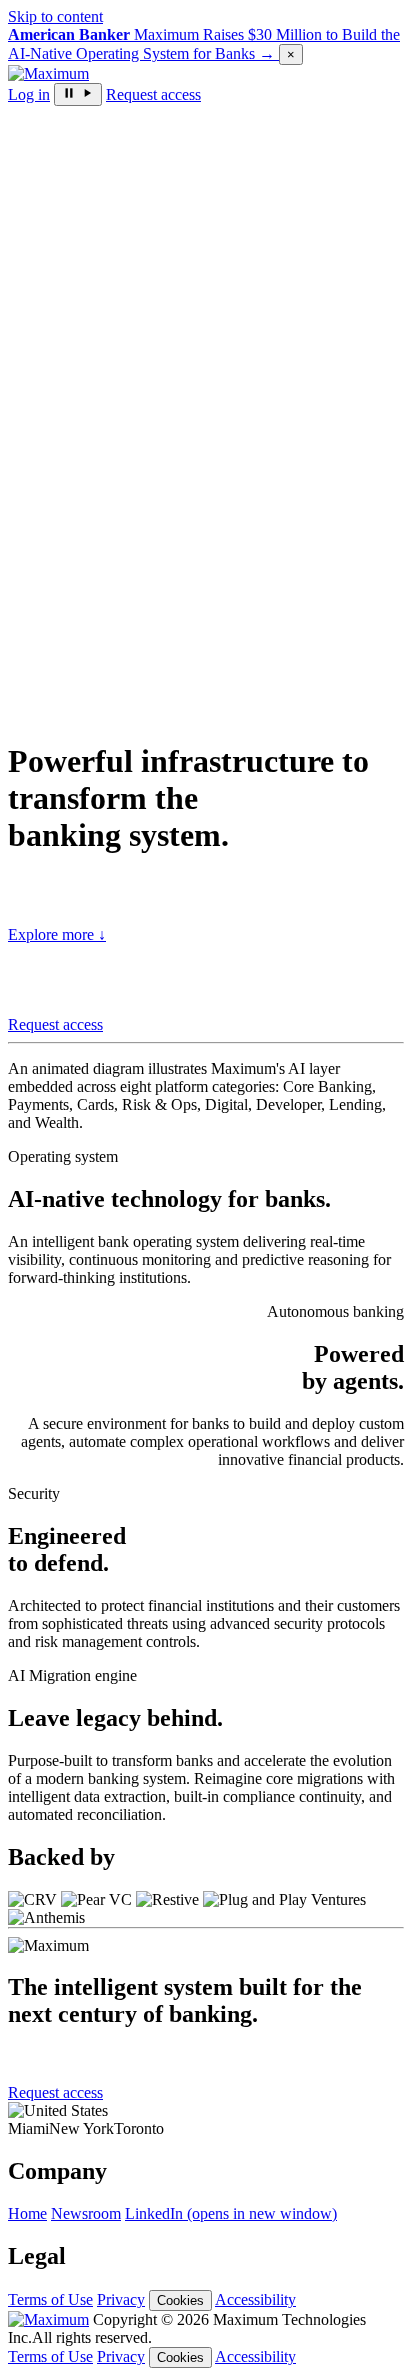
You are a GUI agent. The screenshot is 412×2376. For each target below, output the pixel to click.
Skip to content (55, 16)
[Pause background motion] (78, 94)
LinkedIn (231, 2213)
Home (27, 2213)
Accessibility (255, 2299)
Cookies (180, 2300)
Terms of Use (50, 2299)
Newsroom (86, 2213)
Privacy (121, 2299)
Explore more (57, 934)
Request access (153, 94)
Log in (29, 94)
